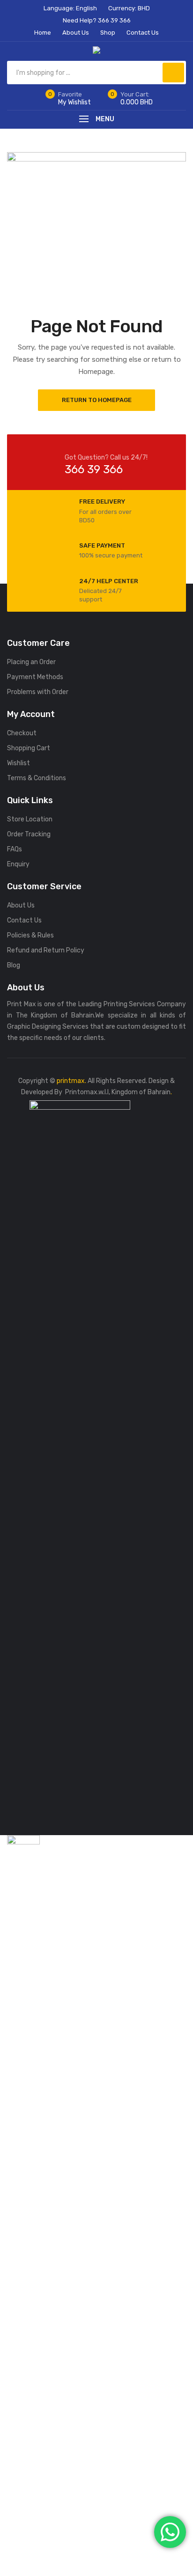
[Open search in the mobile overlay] (96, 73)
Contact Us (24, 920)
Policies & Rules (30, 935)
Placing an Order (31, 662)
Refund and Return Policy (46, 950)
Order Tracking (29, 834)
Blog (14, 965)
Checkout (22, 733)
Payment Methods (35, 677)
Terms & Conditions (37, 778)
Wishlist (19, 763)
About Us (21, 905)
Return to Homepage (97, 400)
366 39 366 (94, 469)
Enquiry (18, 864)
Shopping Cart (29, 748)
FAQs (15, 849)
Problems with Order (38, 692)
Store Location (30, 819)
